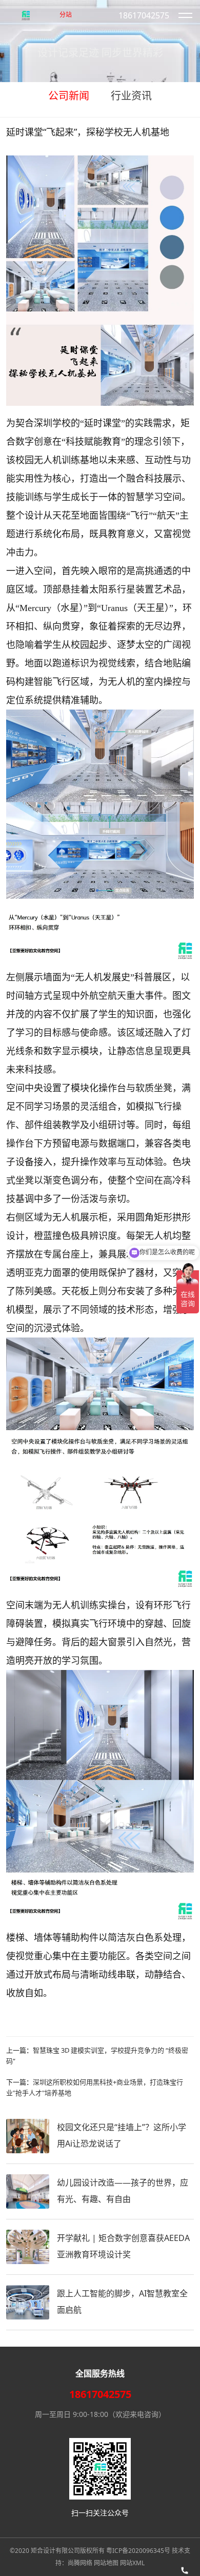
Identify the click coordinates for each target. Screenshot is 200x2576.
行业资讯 (131, 96)
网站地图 (106, 2563)
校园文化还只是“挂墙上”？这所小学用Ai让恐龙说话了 (122, 2135)
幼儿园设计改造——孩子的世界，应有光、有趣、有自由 (123, 2191)
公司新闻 (69, 96)
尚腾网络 (80, 2563)
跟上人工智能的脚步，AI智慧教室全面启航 (122, 2302)
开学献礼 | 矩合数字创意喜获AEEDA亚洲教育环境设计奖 (123, 2246)
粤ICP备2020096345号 (138, 2551)
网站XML (132, 2563)
